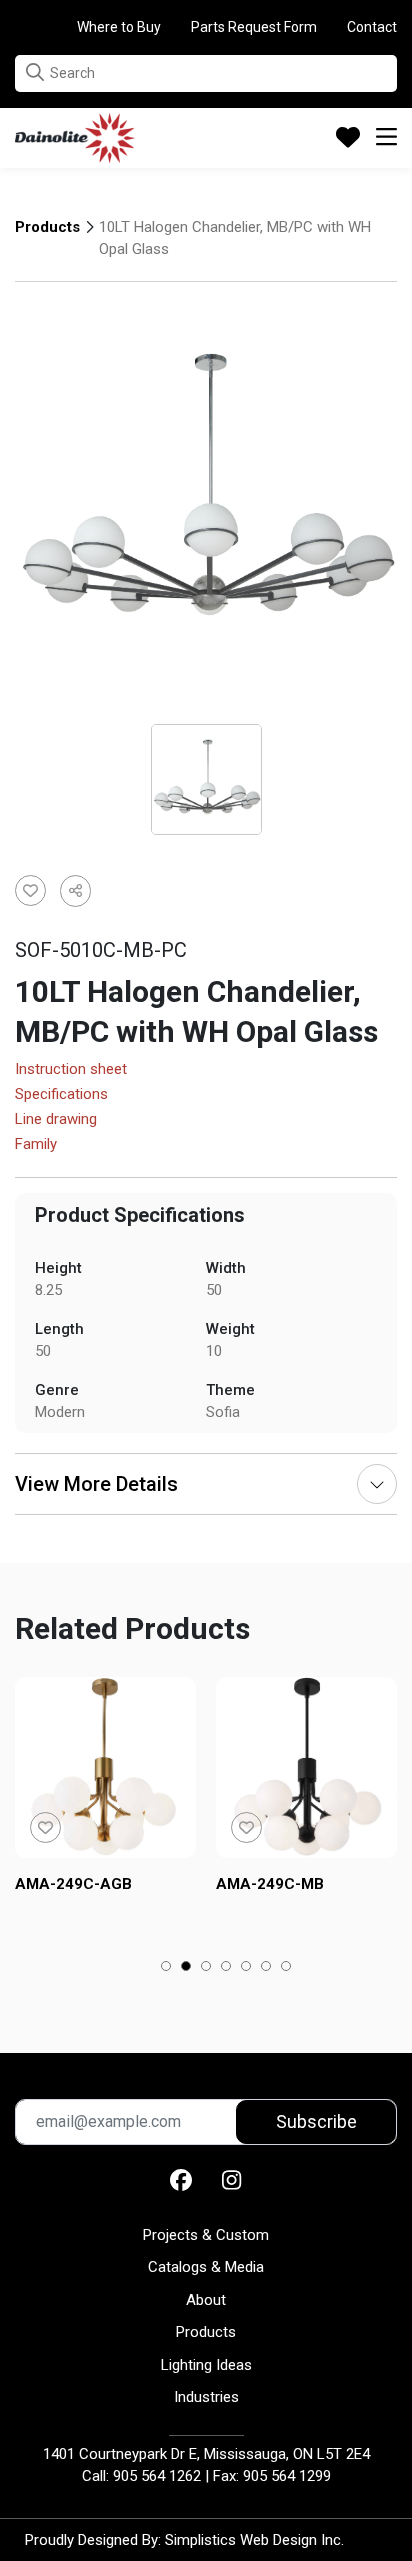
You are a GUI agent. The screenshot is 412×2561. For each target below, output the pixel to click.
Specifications (61, 1095)
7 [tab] (286, 1968)
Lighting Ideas (206, 2365)
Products (47, 227)
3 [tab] (206, 1968)
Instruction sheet (71, 1070)
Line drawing (56, 1120)
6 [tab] (266, 1968)
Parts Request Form (254, 27)
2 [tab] (186, 1968)
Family (36, 1145)
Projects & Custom (206, 2235)
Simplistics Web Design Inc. (254, 2540)
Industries (206, 2397)
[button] (35, 72)
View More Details (96, 1484)
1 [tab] (166, 1968)
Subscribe (316, 2121)
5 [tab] (246, 1968)
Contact (372, 27)
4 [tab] (226, 1968)
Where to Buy (119, 27)
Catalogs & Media (206, 2267)
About (206, 2300)
